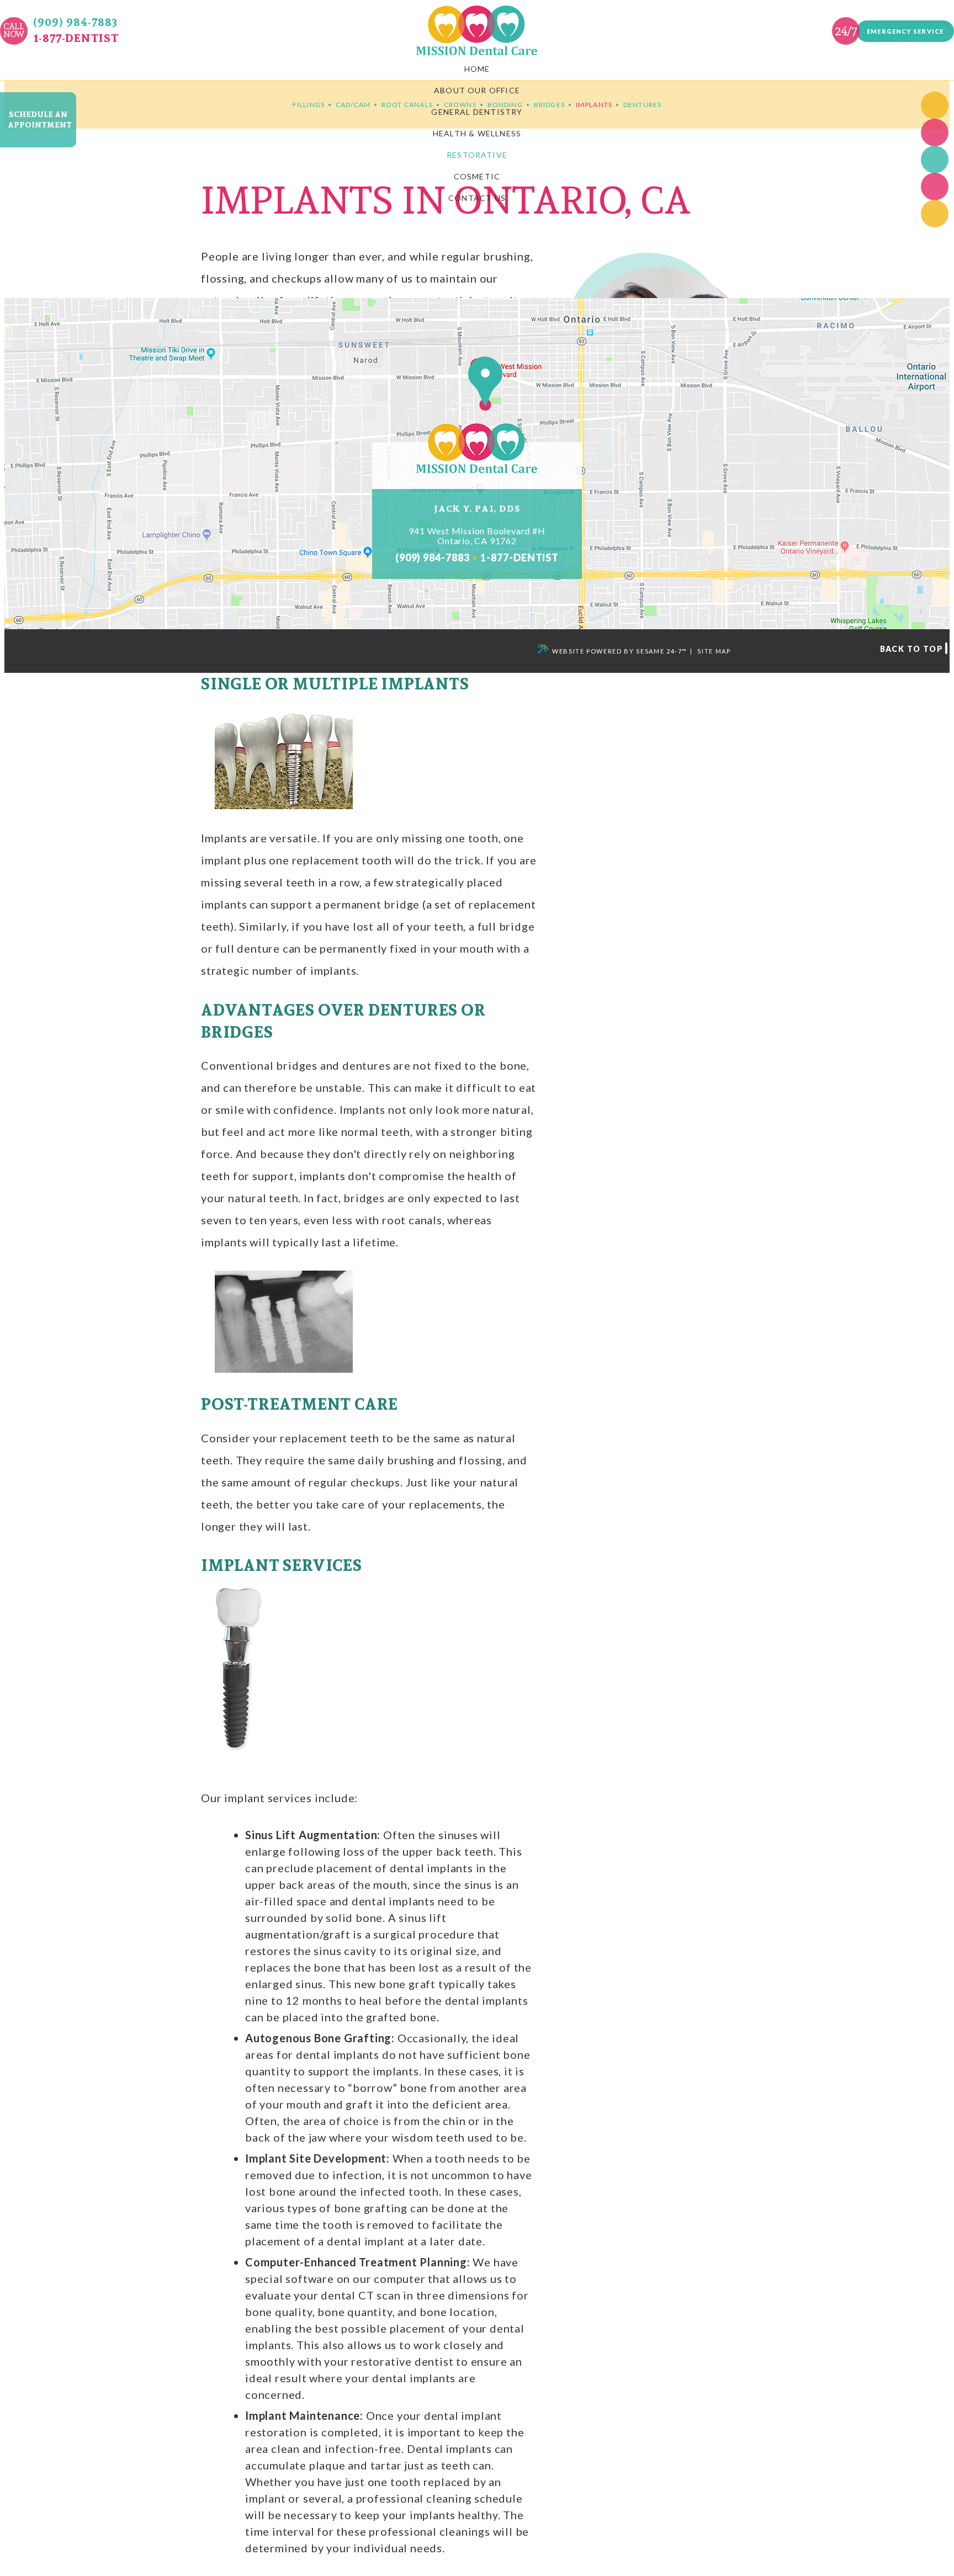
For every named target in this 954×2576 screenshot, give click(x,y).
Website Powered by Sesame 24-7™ (620, 651)
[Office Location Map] (477, 387)
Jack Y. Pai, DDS (477, 509)
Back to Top (911, 649)
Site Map (714, 651)
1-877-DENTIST (76, 38)
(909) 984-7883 (75, 22)
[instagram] (935, 214)
